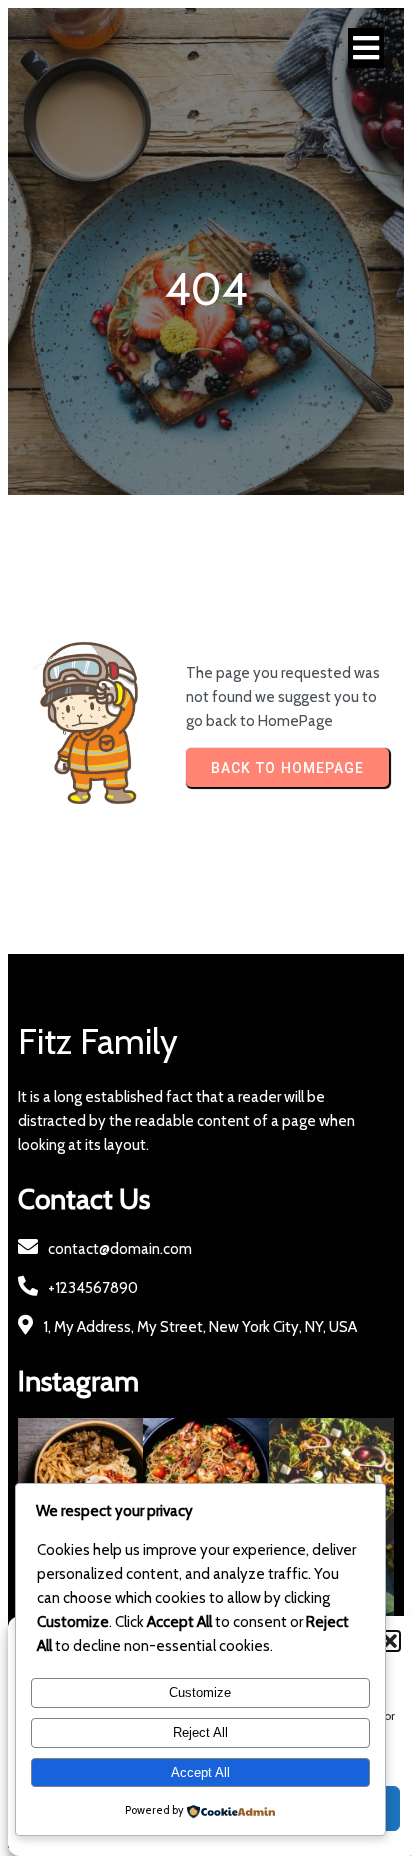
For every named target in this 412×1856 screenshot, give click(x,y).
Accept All (200, 1772)
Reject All (200, 1732)
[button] (390, 1641)
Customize (200, 1692)
